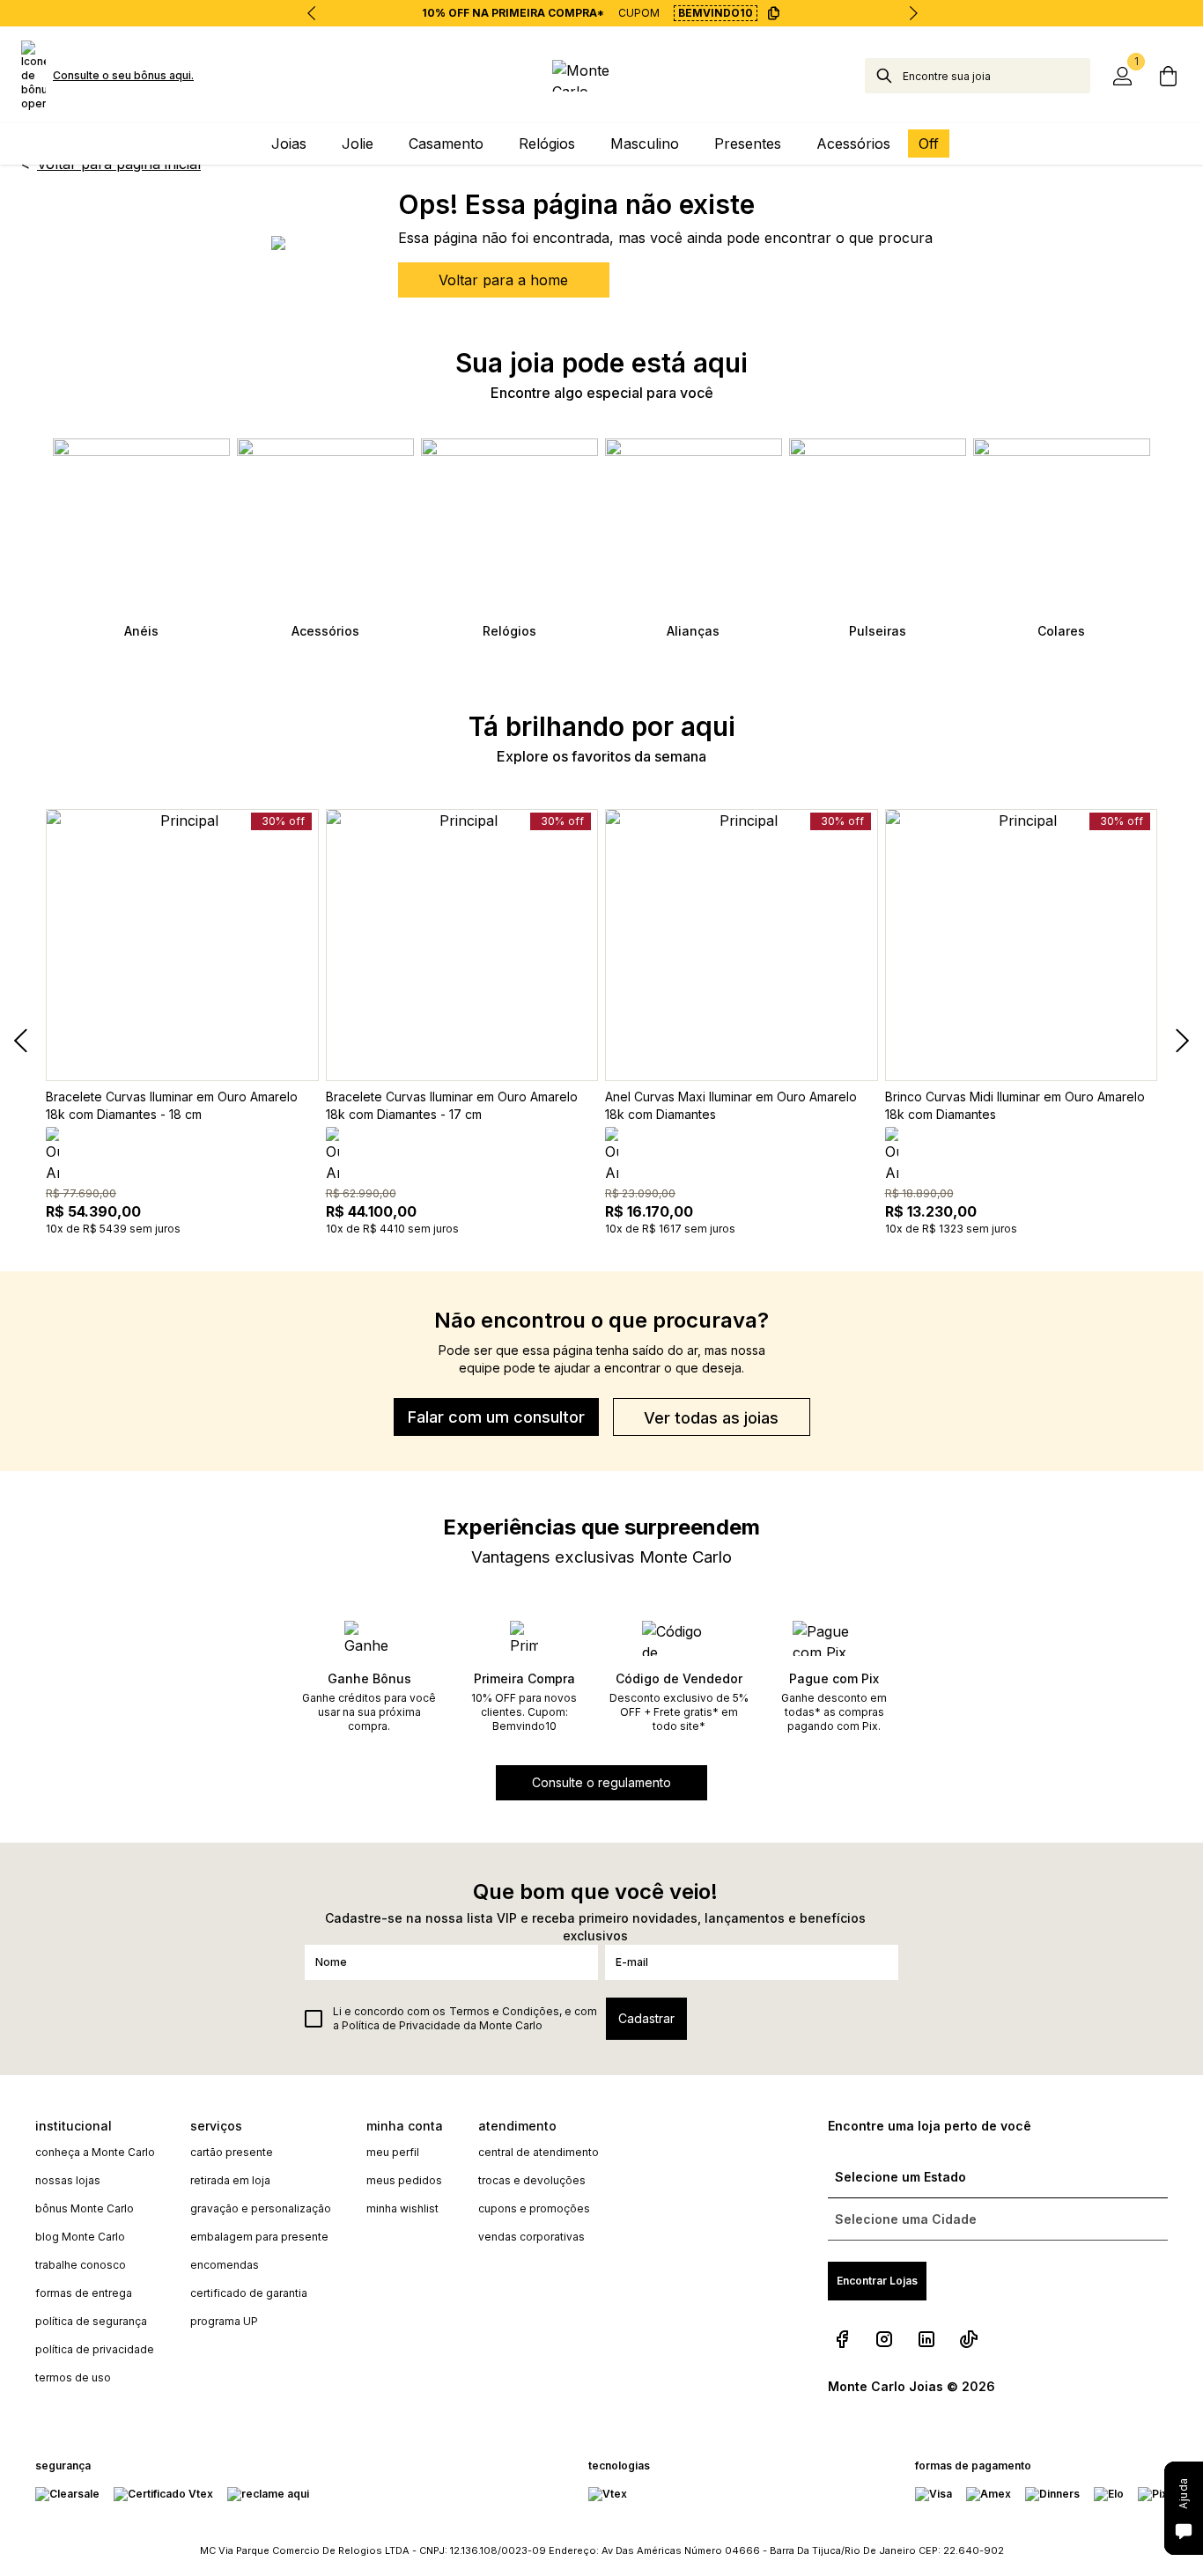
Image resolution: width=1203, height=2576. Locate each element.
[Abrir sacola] (1168, 76)
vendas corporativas (531, 2237)
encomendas (225, 2265)
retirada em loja (230, 2180)
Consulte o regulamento (601, 1782)
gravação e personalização (261, 2208)
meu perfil (393, 2152)
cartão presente (232, 2152)
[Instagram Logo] (884, 2339)
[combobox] (996, 76)
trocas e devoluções (532, 2180)
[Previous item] (312, 13)
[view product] (182, 946)
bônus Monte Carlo (85, 2208)
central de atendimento (539, 2152)
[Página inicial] (601, 76)
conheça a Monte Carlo (95, 2152)
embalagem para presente (259, 2237)
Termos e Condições (504, 2011)
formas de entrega (84, 2293)
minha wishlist (402, 2208)
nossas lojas (68, 2180)
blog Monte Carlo (80, 2237)
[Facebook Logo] (842, 2339)
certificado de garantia (249, 2293)
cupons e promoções (534, 2208)
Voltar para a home (503, 280)
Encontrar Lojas (877, 2281)
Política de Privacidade (401, 2025)
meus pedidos (404, 2180)
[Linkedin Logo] (926, 2339)
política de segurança (91, 2321)
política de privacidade (95, 2349)
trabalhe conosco (81, 2265)
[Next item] (913, 13)
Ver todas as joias (711, 1418)
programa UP (224, 2321)
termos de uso (73, 2377)
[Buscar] (884, 76)
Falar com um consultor (496, 1417)
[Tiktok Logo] (969, 2339)
